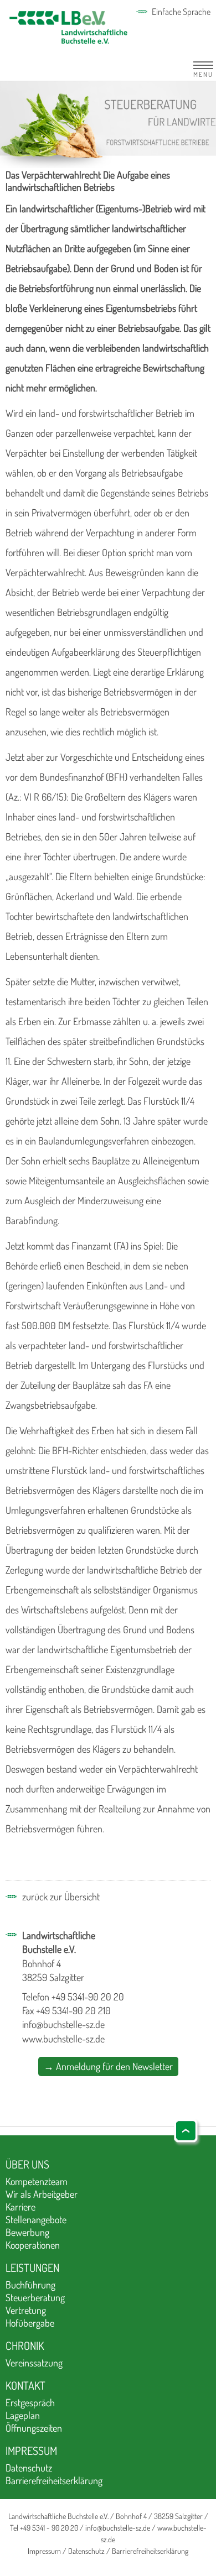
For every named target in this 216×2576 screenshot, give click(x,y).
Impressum (31, 2450)
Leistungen (32, 2267)
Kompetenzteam (37, 2181)
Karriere (20, 2207)
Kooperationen (33, 2245)
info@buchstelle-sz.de (63, 2024)
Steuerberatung (35, 2297)
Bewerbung (27, 2232)
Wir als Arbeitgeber (42, 2194)
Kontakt (25, 2385)
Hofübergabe (30, 2323)
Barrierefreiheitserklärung (54, 2480)
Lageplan (23, 2415)
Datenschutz (29, 2468)
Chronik (25, 2345)
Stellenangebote (36, 2219)
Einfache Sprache (181, 12)
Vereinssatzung (34, 2363)
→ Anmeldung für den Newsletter (108, 2066)
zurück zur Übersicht (61, 1896)
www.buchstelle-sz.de (63, 2039)
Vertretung (26, 2310)
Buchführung (30, 2285)
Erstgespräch (30, 2402)
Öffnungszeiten (34, 2428)
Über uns (27, 2164)
